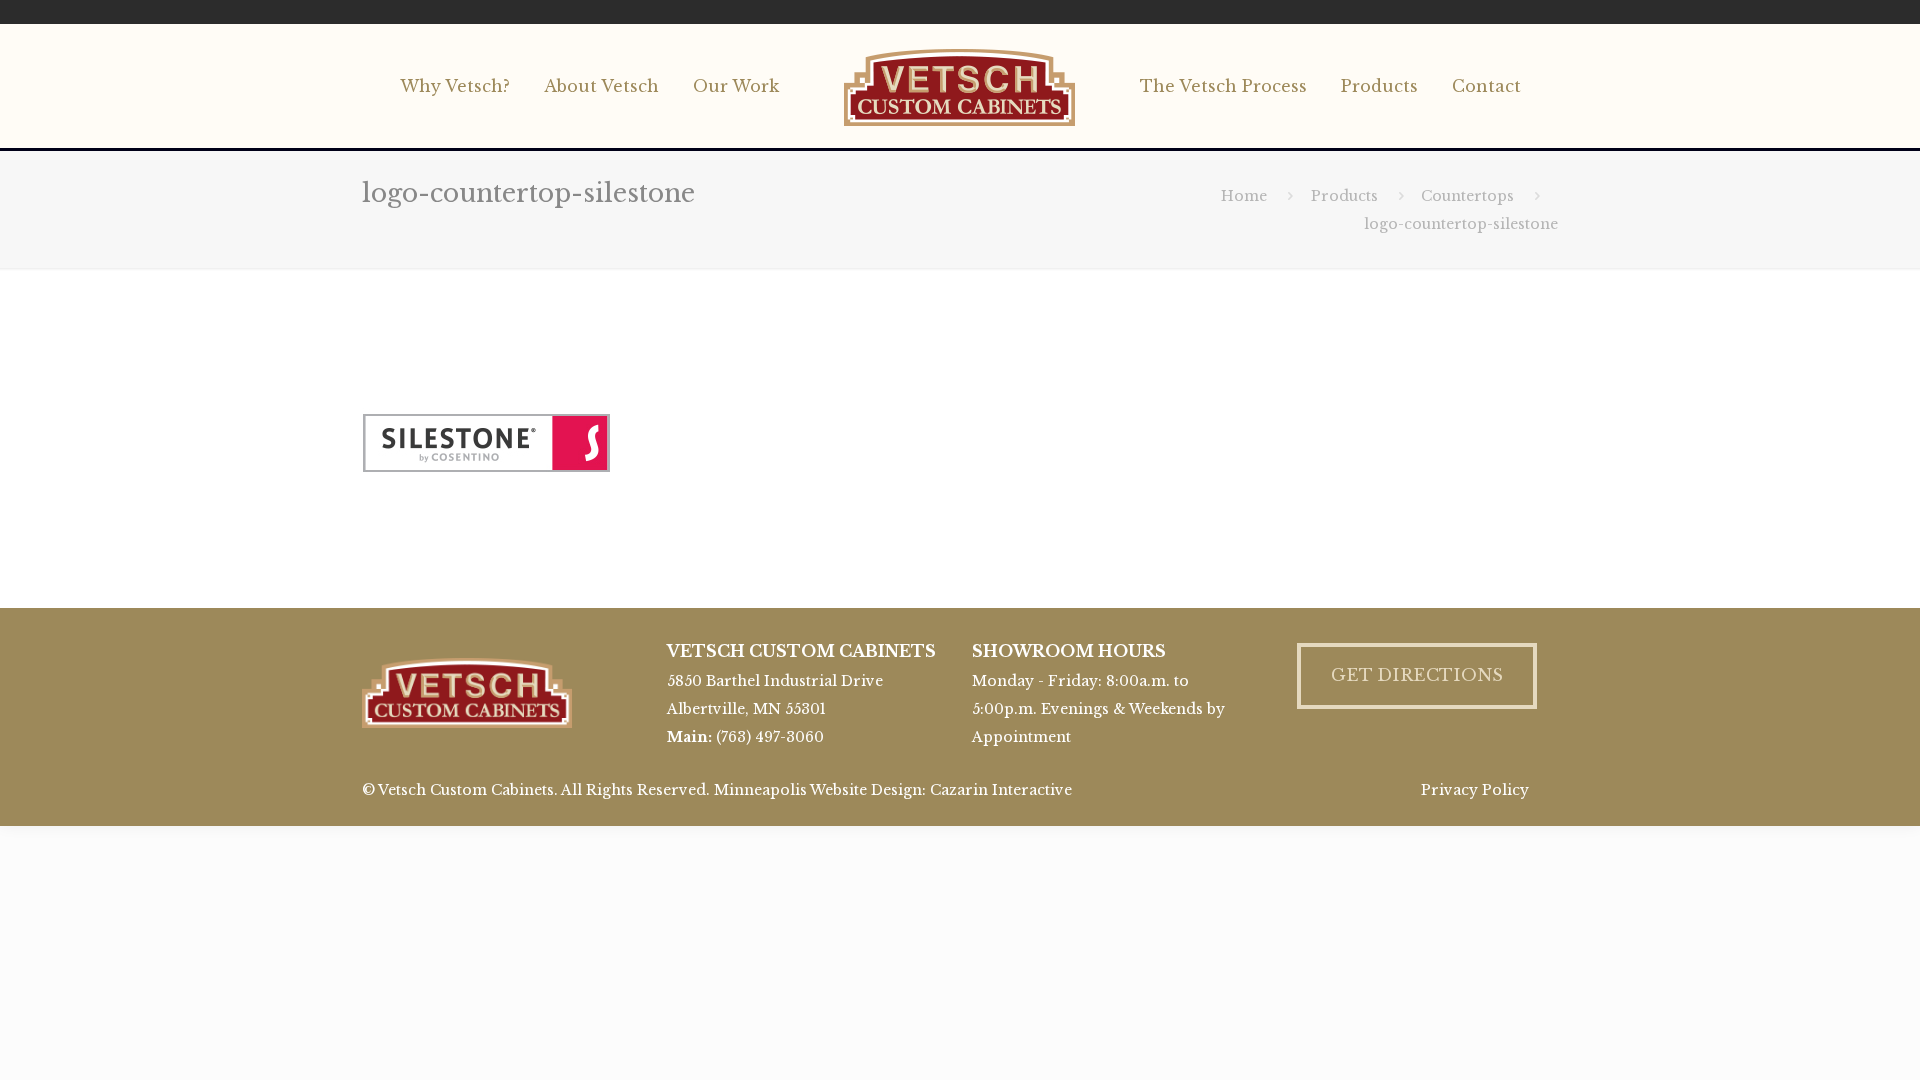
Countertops (1467, 196)
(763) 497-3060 (770, 737)
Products (1344, 196)
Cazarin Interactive (1001, 790)
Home (1244, 196)
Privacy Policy (1475, 790)
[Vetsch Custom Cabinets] (960, 86)
